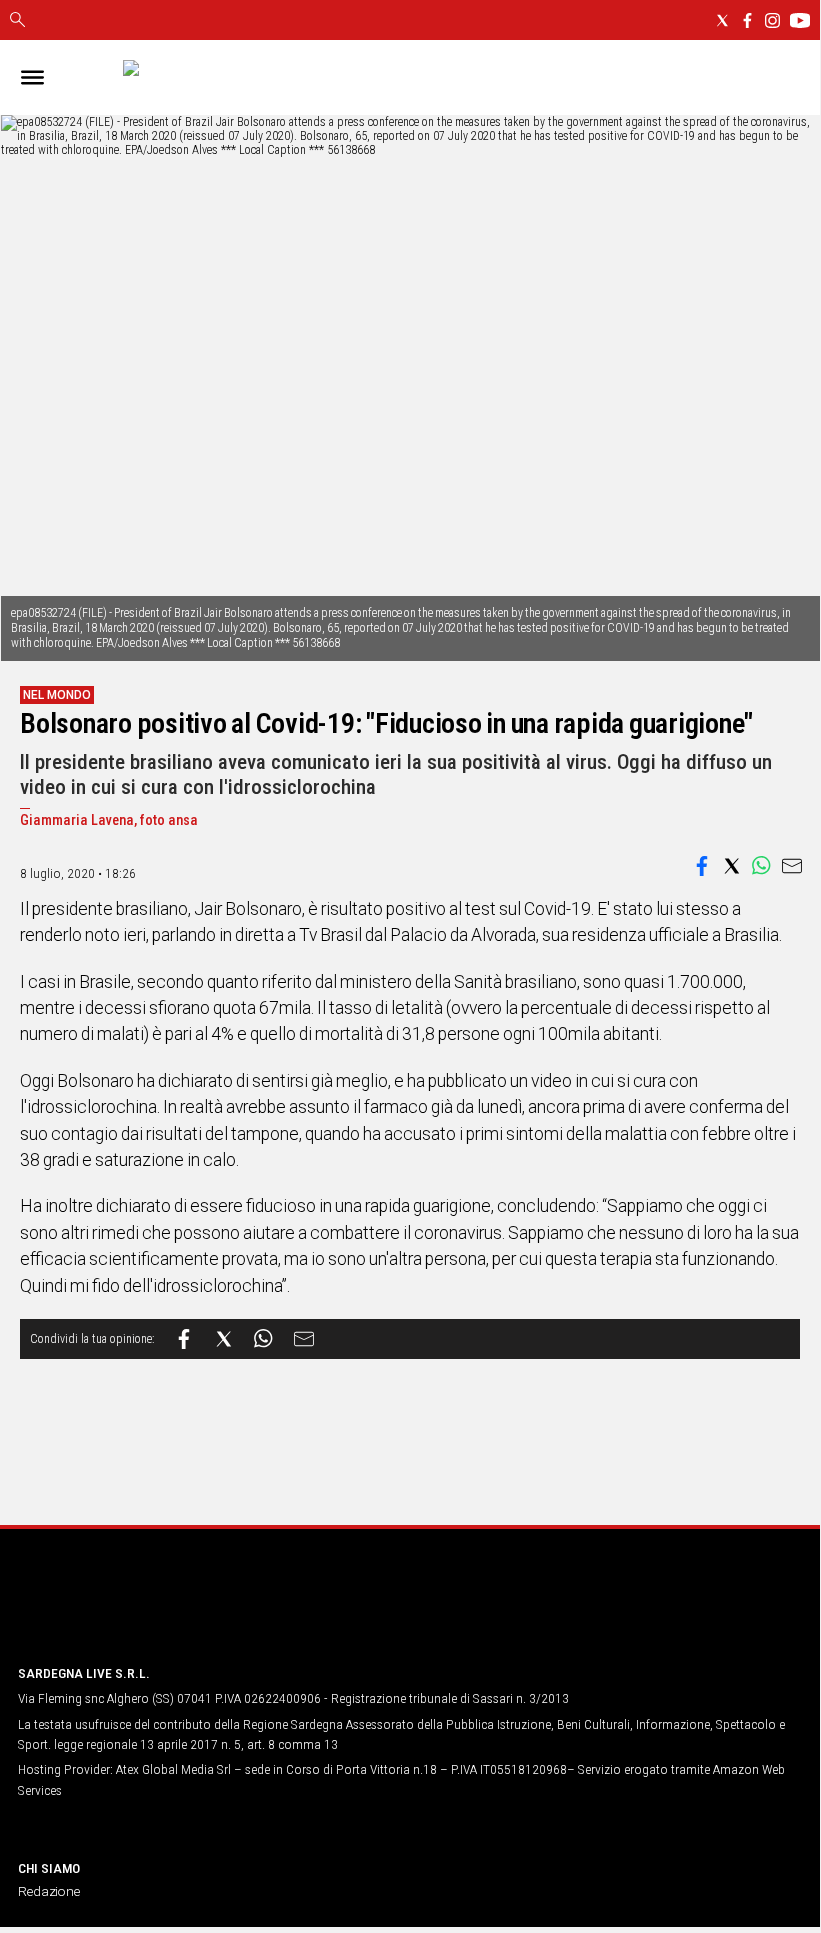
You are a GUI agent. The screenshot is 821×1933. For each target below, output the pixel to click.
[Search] (17, 21)
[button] (702, 866)
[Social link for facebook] (747, 20)
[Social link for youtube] (800, 20)
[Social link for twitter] (722, 20)
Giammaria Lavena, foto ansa (109, 820)
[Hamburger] (32, 77)
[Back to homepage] (123, 1610)
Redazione (49, 1891)
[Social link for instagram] (772, 20)
